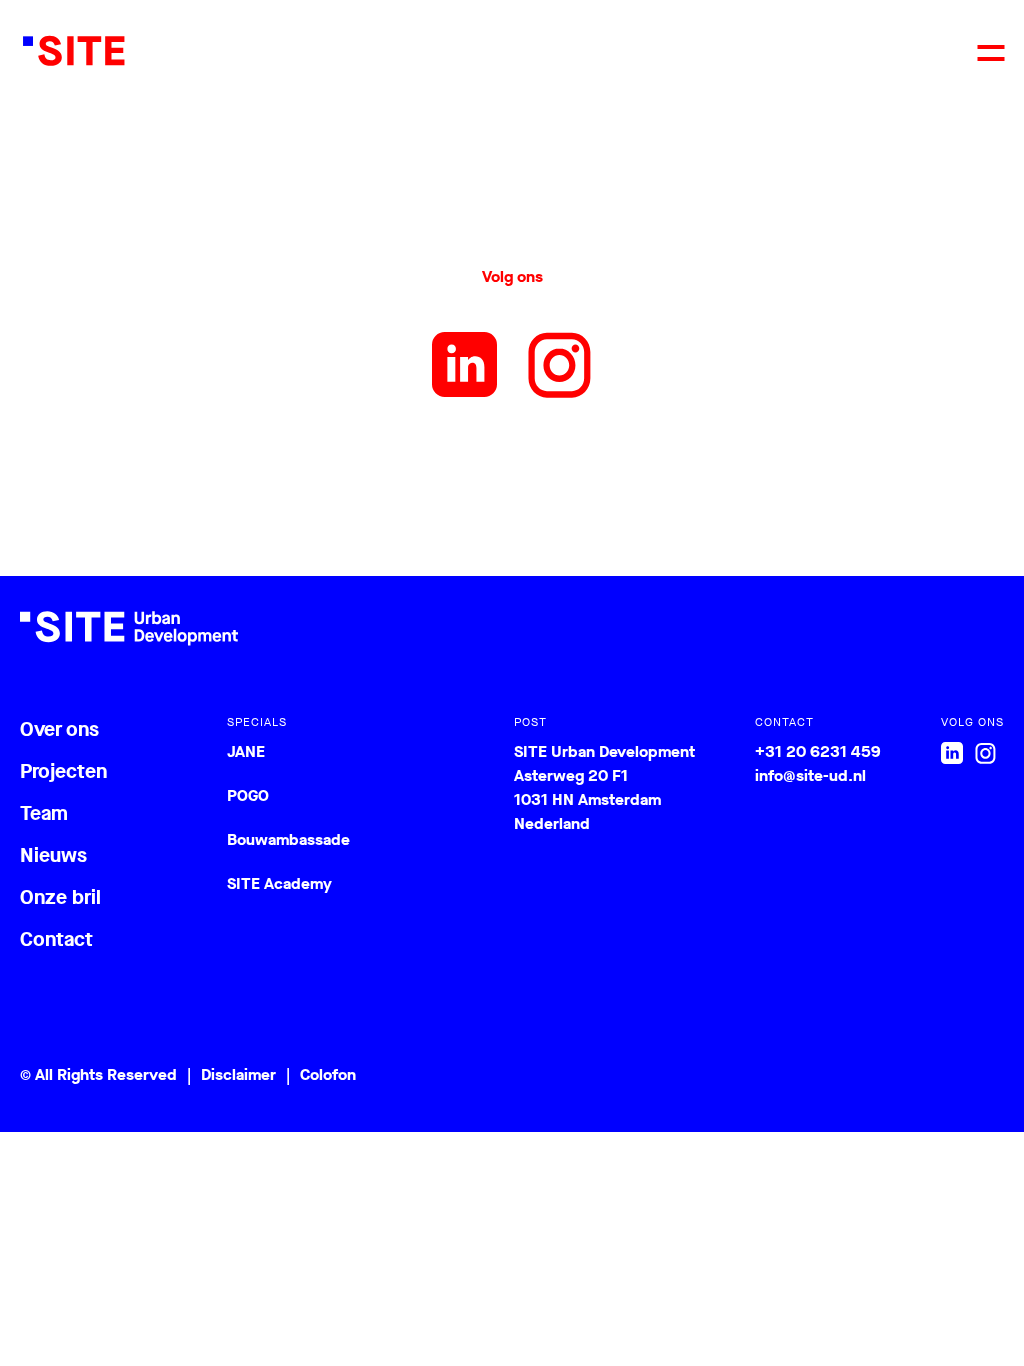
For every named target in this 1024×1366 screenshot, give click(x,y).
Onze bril (60, 897)
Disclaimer (238, 1074)
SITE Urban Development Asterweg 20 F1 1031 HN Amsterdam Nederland (604, 787)
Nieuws (53, 855)
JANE (246, 751)
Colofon (328, 1074)
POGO (248, 795)
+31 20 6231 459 (818, 751)
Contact (56, 939)
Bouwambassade (288, 839)
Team (44, 813)
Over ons (59, 729)
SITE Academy (279, 883)
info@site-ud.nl (810, 775)
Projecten (63, 771)
